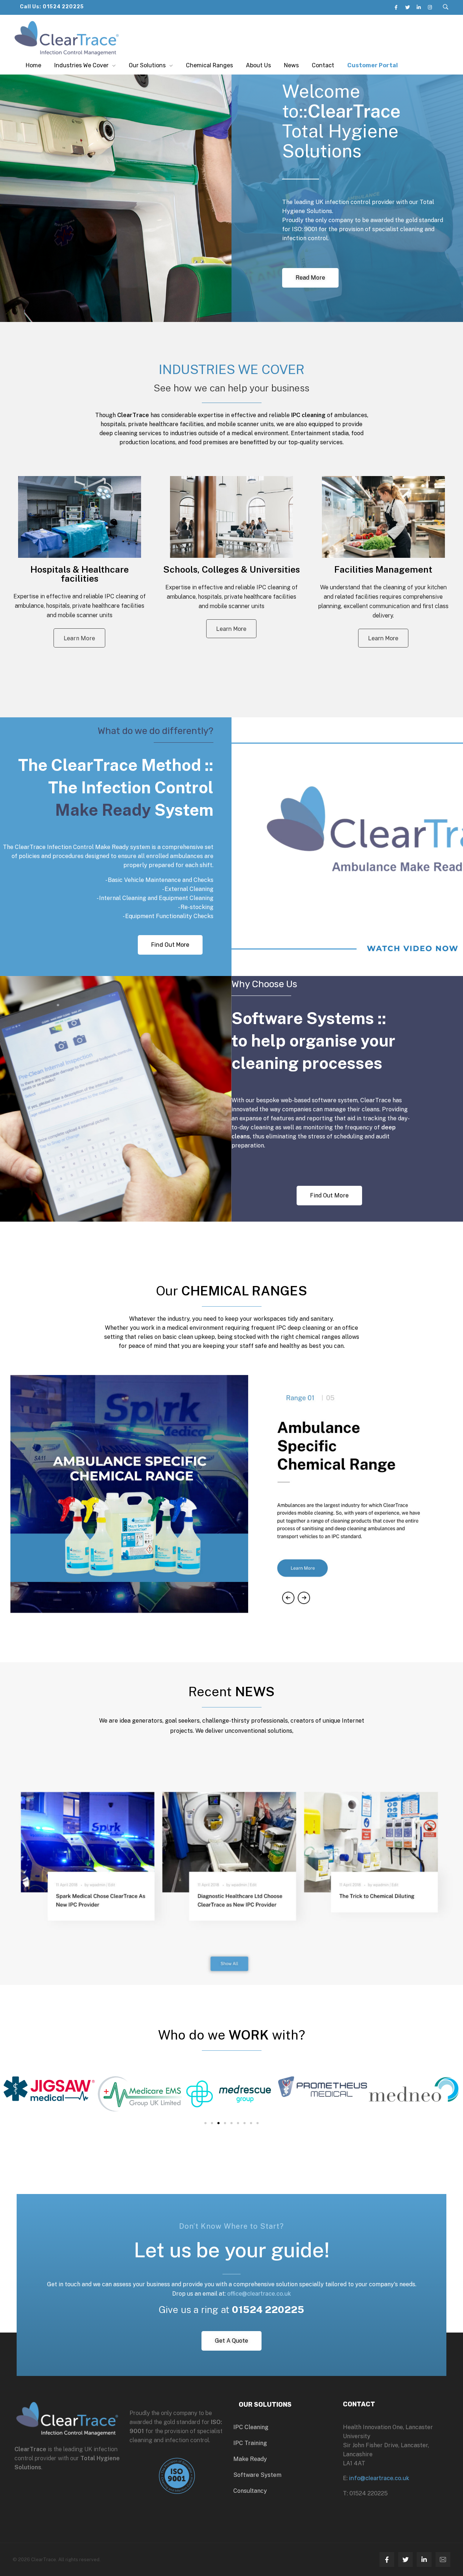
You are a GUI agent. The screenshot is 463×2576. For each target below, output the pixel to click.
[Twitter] (407, 7)
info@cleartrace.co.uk (379, 2478)
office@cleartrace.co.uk (259, 2294)
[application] (347, 847)
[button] (406, 843)
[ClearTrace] (67, 38)
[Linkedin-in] (419, 7)
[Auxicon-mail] (443, 2560)
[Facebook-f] (387, 2560)
